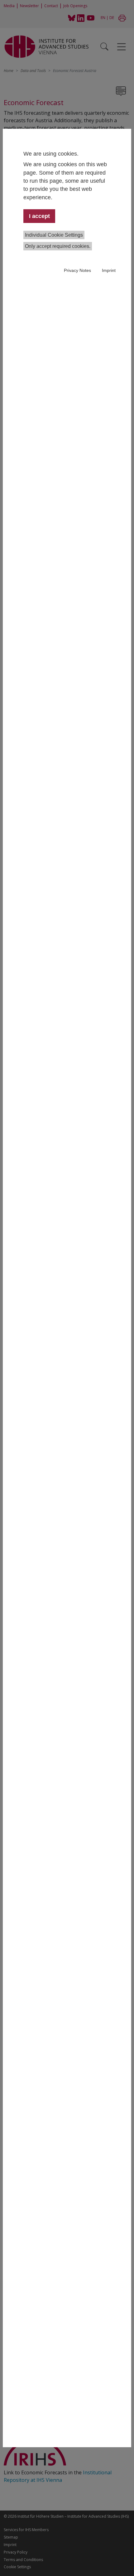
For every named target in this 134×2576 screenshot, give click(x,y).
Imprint (109, 270)
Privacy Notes (77, 270)
